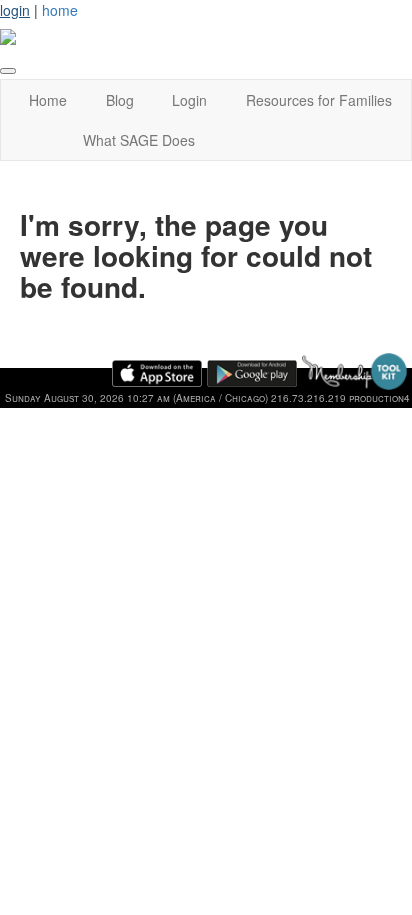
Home (48, 100)
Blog (120, 100)
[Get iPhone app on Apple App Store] (157, 373)
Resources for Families (319, 100)
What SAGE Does (139, 140)
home (60, 10)
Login (189, 100)
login (15, 10)
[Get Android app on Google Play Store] (252, 373)
